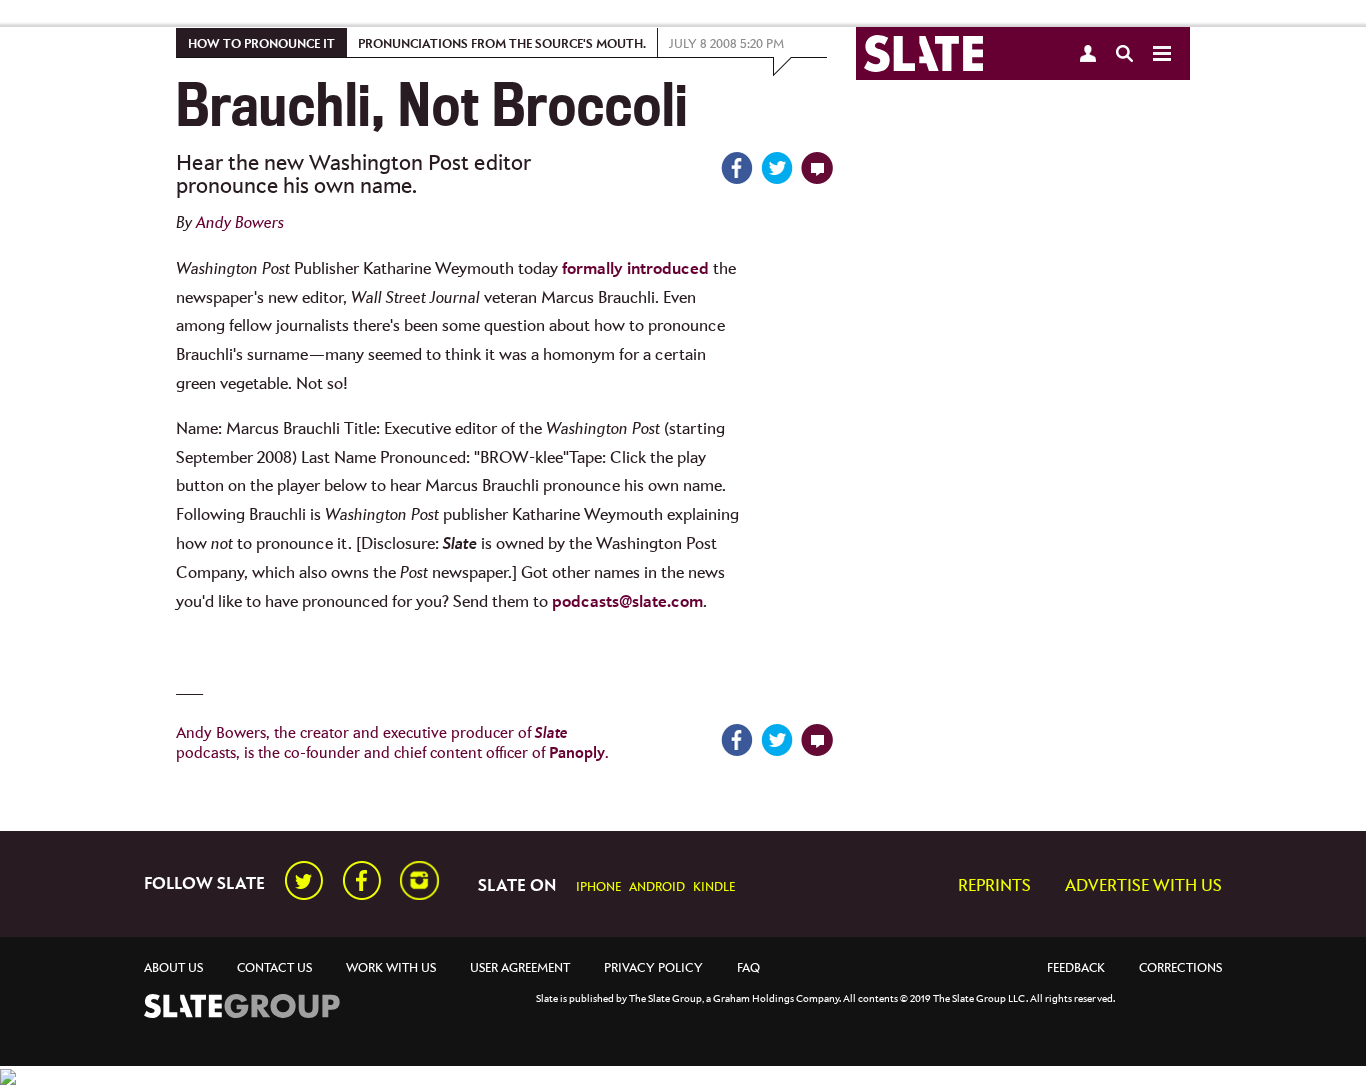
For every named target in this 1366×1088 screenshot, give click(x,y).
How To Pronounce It (261, 44)
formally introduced (635, 269)
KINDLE (714, 887)
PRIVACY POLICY (653, 968)
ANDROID (657, 887)
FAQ (748, 968)
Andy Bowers (240, 223)
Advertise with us (1143, 886)
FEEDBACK (1076, 968)
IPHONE (598, 887)
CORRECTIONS (1180, 968)
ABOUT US (173, 968)
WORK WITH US (391, 968)
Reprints (994, 886)
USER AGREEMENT (520, 968)
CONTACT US (274, 968)
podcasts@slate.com (627, 602)
